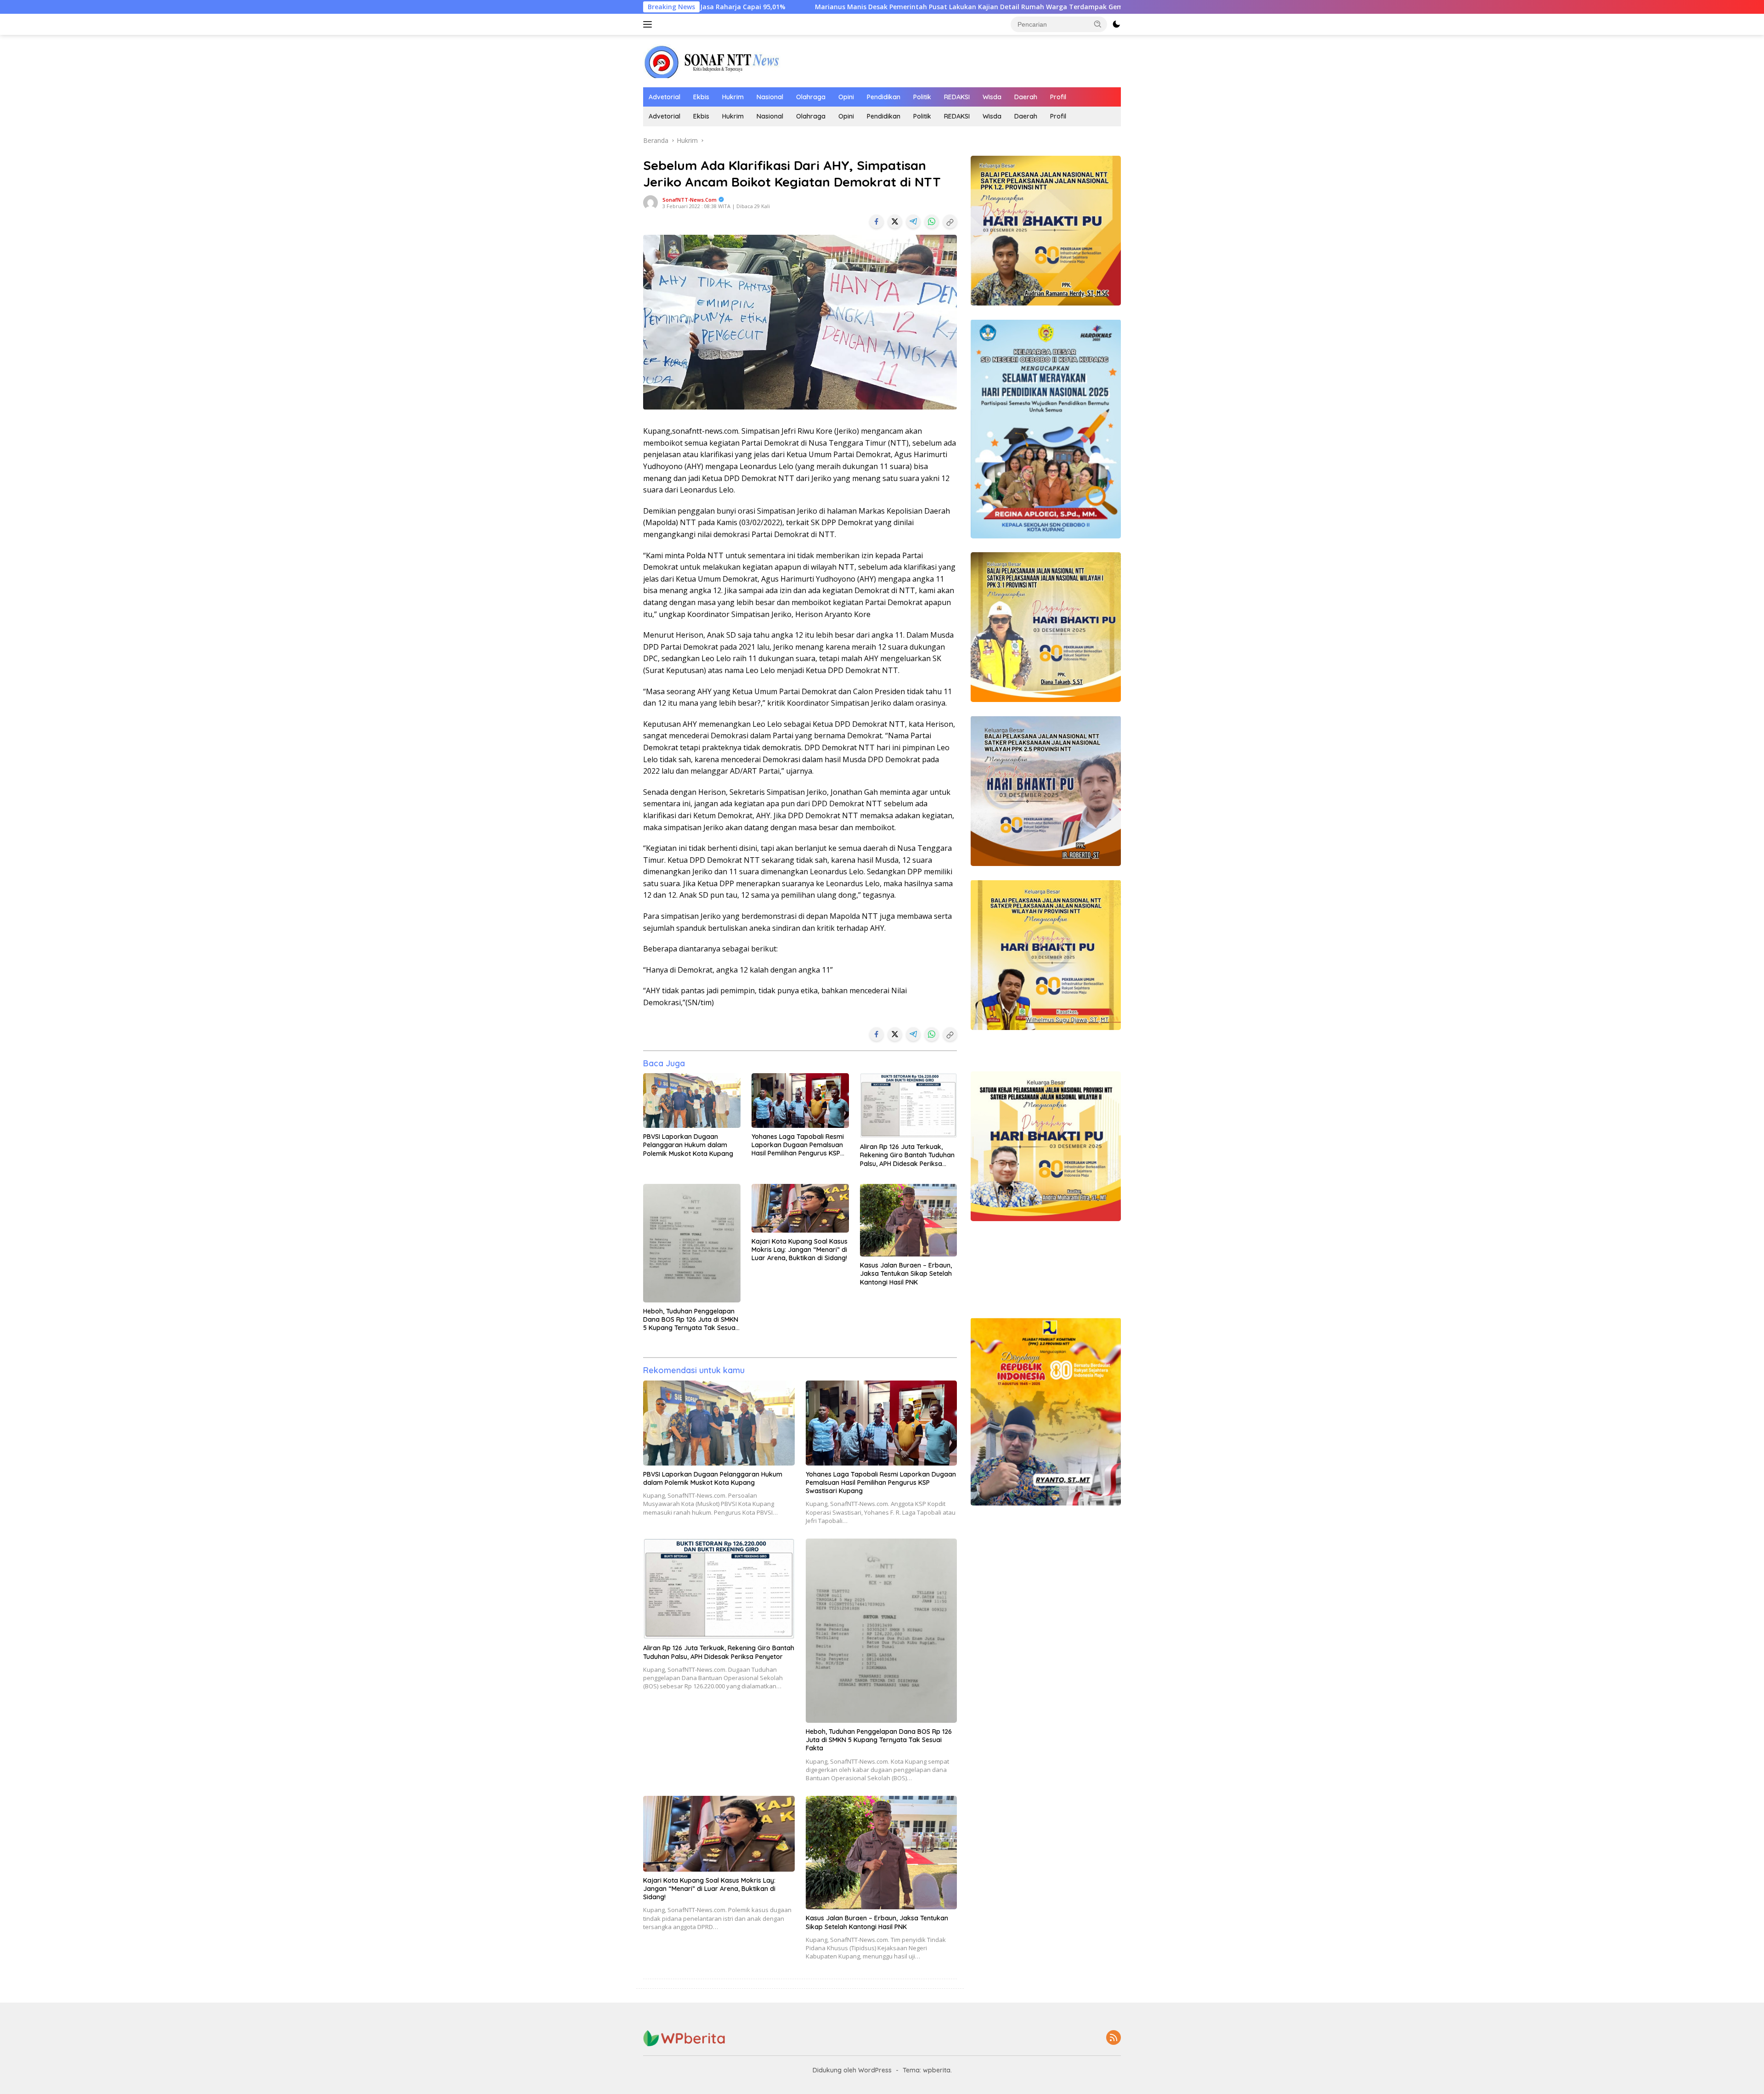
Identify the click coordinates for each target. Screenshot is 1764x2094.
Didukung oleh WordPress (852, 2070)
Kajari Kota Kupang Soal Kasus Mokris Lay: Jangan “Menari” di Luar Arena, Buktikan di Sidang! (800, 1250)
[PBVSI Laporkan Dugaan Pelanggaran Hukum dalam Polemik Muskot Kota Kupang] (692, 1101)
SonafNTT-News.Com (690, 200)
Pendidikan (884, 97)
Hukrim (733, 97)
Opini (846, 97)
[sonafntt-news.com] (712, 60)
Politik (922, 97)
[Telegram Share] (913, 221)
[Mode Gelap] (1116, 24)
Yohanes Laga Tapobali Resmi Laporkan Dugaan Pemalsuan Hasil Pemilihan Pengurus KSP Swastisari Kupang (798, 1145)
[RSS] (1114, 2038)
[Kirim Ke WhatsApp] (932, 221)
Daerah (1026, 97)
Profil (1058, 97)
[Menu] (649, 24)
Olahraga (811, 97)
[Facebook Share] (876, 221)
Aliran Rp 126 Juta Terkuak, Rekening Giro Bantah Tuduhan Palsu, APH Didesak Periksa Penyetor (907, 1155)
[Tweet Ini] (895, 221)
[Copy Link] (950, 221)
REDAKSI (957, 97)
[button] (1098, 24)
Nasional (770, 97)
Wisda (992, 97)
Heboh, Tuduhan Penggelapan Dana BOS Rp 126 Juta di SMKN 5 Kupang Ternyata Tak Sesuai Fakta (691, 1320)
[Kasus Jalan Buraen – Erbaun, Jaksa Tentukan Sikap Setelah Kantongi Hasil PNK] (909, 1220)
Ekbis (701, 97)
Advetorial (664, 97)
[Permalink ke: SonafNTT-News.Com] (650, 202)
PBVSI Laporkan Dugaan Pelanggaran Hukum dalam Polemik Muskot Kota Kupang (688, 1145)
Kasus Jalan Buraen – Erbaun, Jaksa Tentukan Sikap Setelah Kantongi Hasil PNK (906, 1273)
